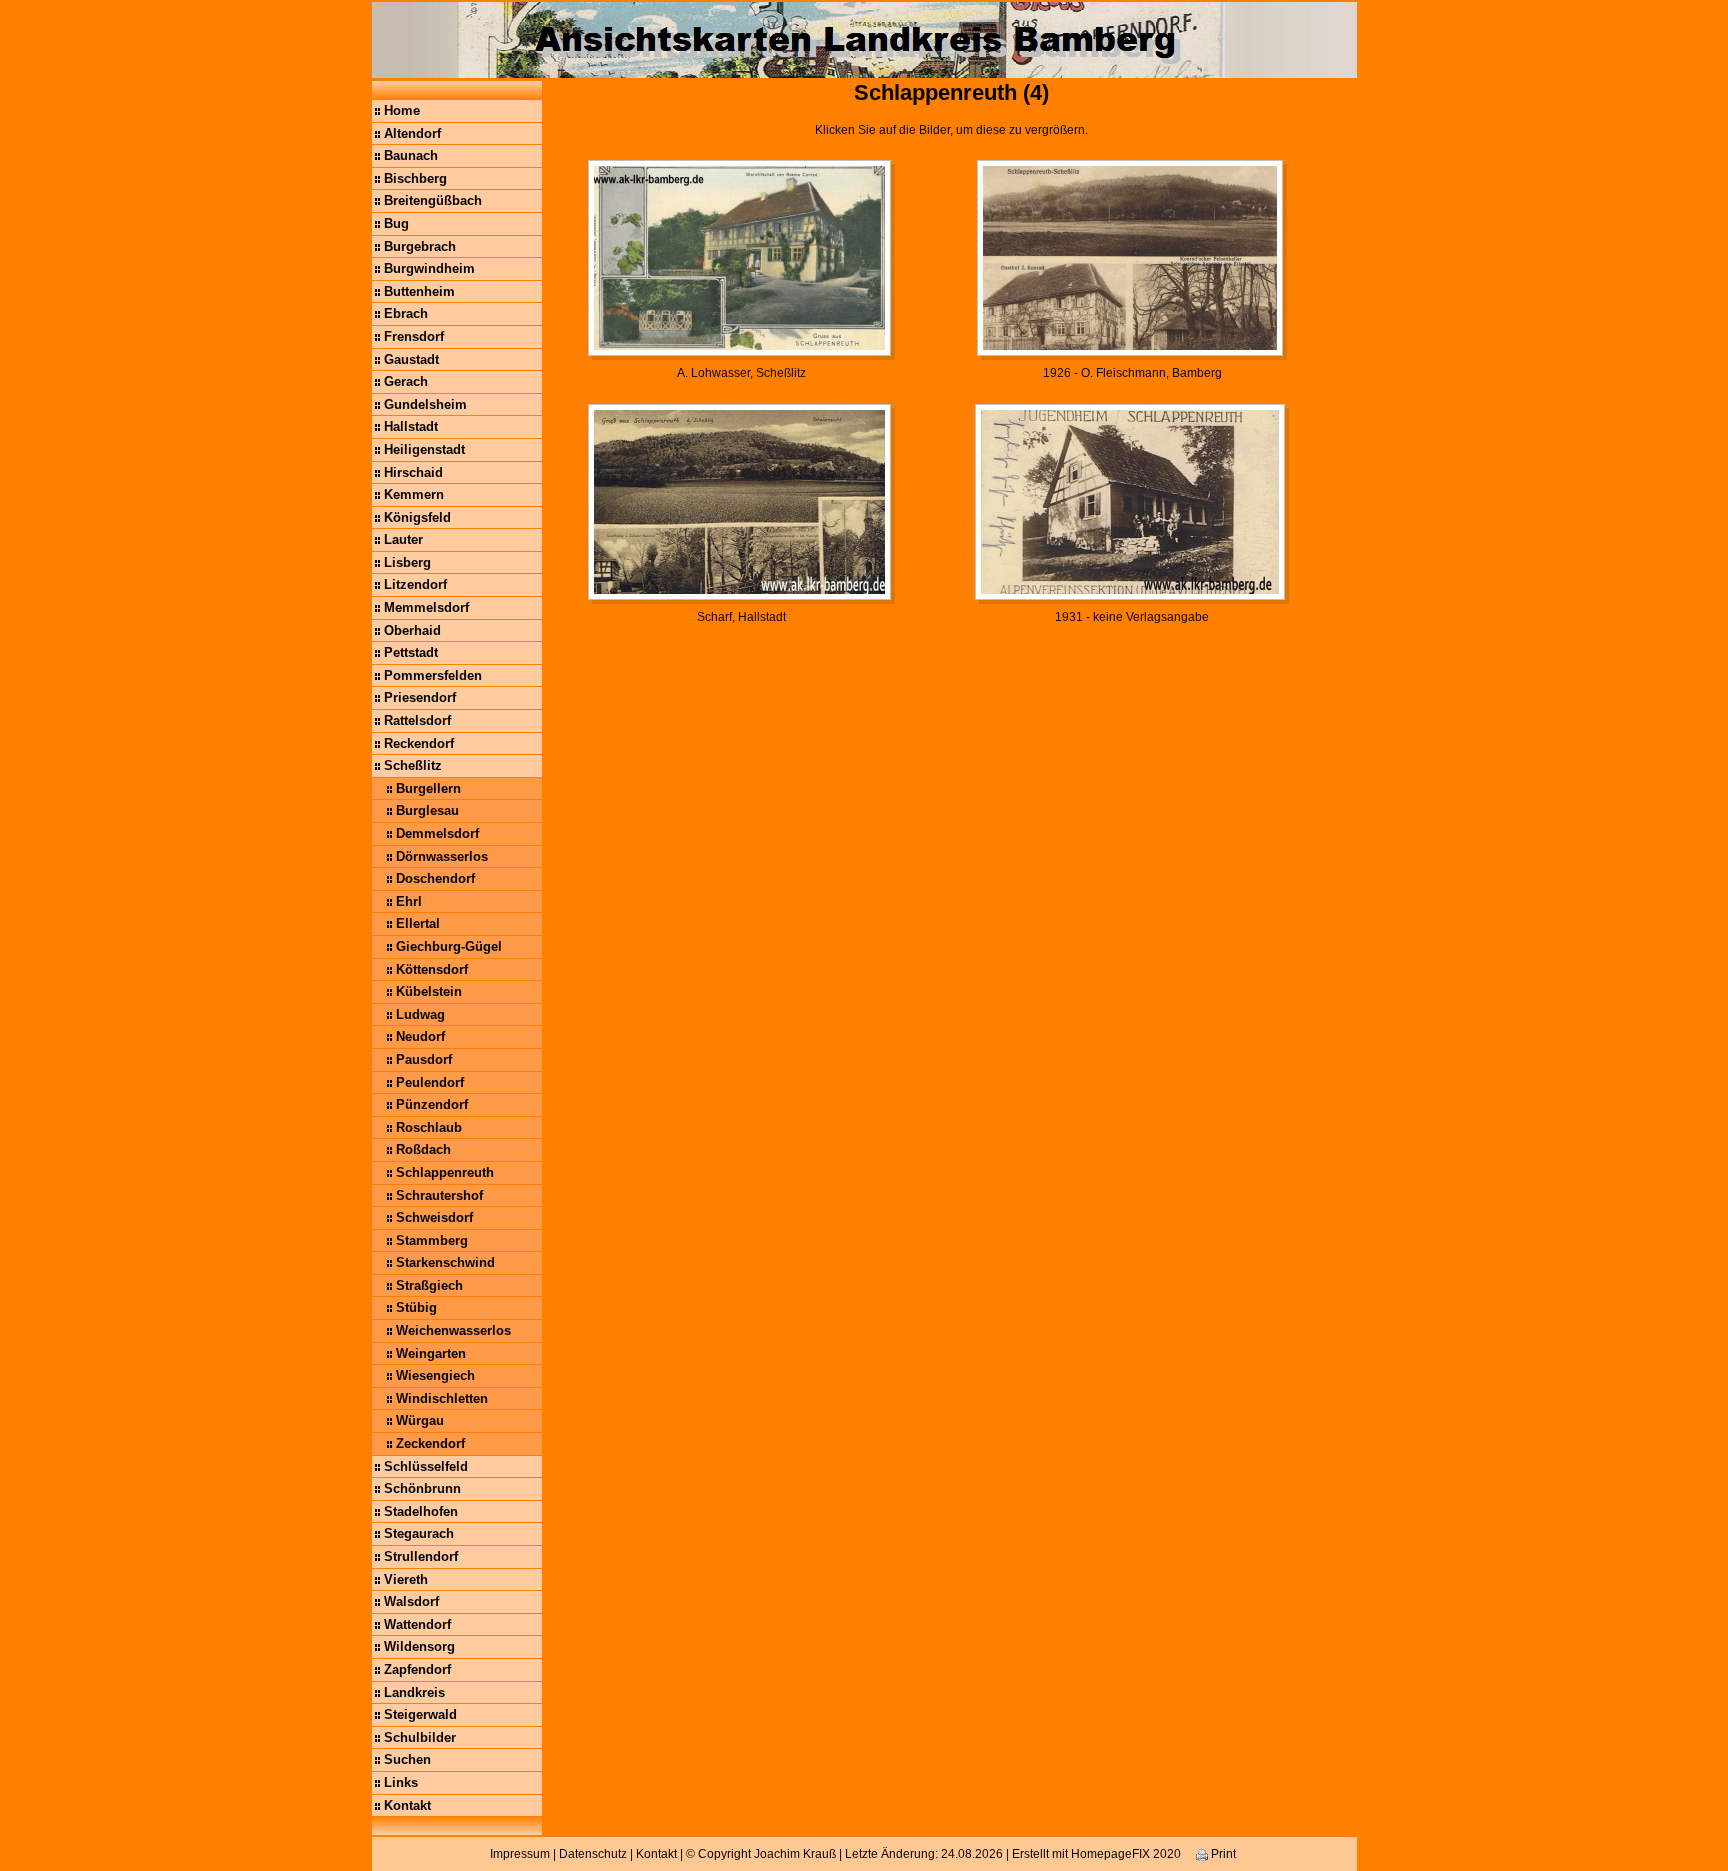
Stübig (416, 1307)
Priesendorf (420, 697)
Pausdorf (424, 1059)
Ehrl (409, 901)
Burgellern (428, 788)
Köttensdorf (432, 969)
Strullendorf (421, 1556)
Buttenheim (419, 291)
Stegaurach (419, 1533)
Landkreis (414, 1692)
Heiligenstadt (424, 449)
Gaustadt (411, 359)
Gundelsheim (425, 404)
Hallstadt (411, 426)
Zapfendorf (417, 1669)
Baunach (411, 155)
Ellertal (418, 923)
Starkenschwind (445, 1262)
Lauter (403, 539)
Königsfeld (417, 517)
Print (1222, 1854)
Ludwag (420, 1014)
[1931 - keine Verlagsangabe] (1132, 503)
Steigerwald (420, 1714)
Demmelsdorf (437, 833)
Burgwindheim (429, 268)
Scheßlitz (413, 765)
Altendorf (412, 133)
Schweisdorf (434, 1217)
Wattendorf (417, 1624)
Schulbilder (420, 1737)
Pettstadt (411, 652)
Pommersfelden (433, 675)
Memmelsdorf (426, 607)
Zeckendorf (430, 1443)
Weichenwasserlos (453, 1330)
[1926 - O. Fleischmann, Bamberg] (1132, 259)
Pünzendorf (432, 1104)
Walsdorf (411, 1601)
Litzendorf (415, 584)
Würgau (420, 1420)
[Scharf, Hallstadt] (741, 503)
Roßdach (423, 1149)
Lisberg (407, 562)
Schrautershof (439, 1195)
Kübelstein (429, 991)
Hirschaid (413, 472)
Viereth (406, 1579)
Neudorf (420, 1036)
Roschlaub (429, 1127)
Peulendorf (430, 1082)
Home (402, 110)
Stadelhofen (421, 1511)
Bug (396, 223)
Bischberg (415, 178)
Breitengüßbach (433, 200)
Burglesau (427, 810)
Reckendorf (419, 743)
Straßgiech (429, 1285)
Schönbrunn (422, 1488)
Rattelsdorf (417, 720)
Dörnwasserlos (442, 856)
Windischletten (442, 1398)
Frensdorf (414, 336)
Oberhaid (412, 630)
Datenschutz (593, 1854)
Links (401, 1782)
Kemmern (414, 494)
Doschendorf (435, 878)
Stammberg (432, 1240)
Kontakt (407, 1805)
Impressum (520, 1854)
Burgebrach (420, 246)
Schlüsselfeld (426, 1466)
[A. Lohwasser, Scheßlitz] (741, 259)
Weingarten (431, 1353)
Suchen (407, 1759)
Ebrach (406, 313)
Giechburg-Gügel (449, 946)
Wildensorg (419, 1646)
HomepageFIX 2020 (1126, 1854)
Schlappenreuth (445, 1172)
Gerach (406, 381)
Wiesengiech (435, 1375)
